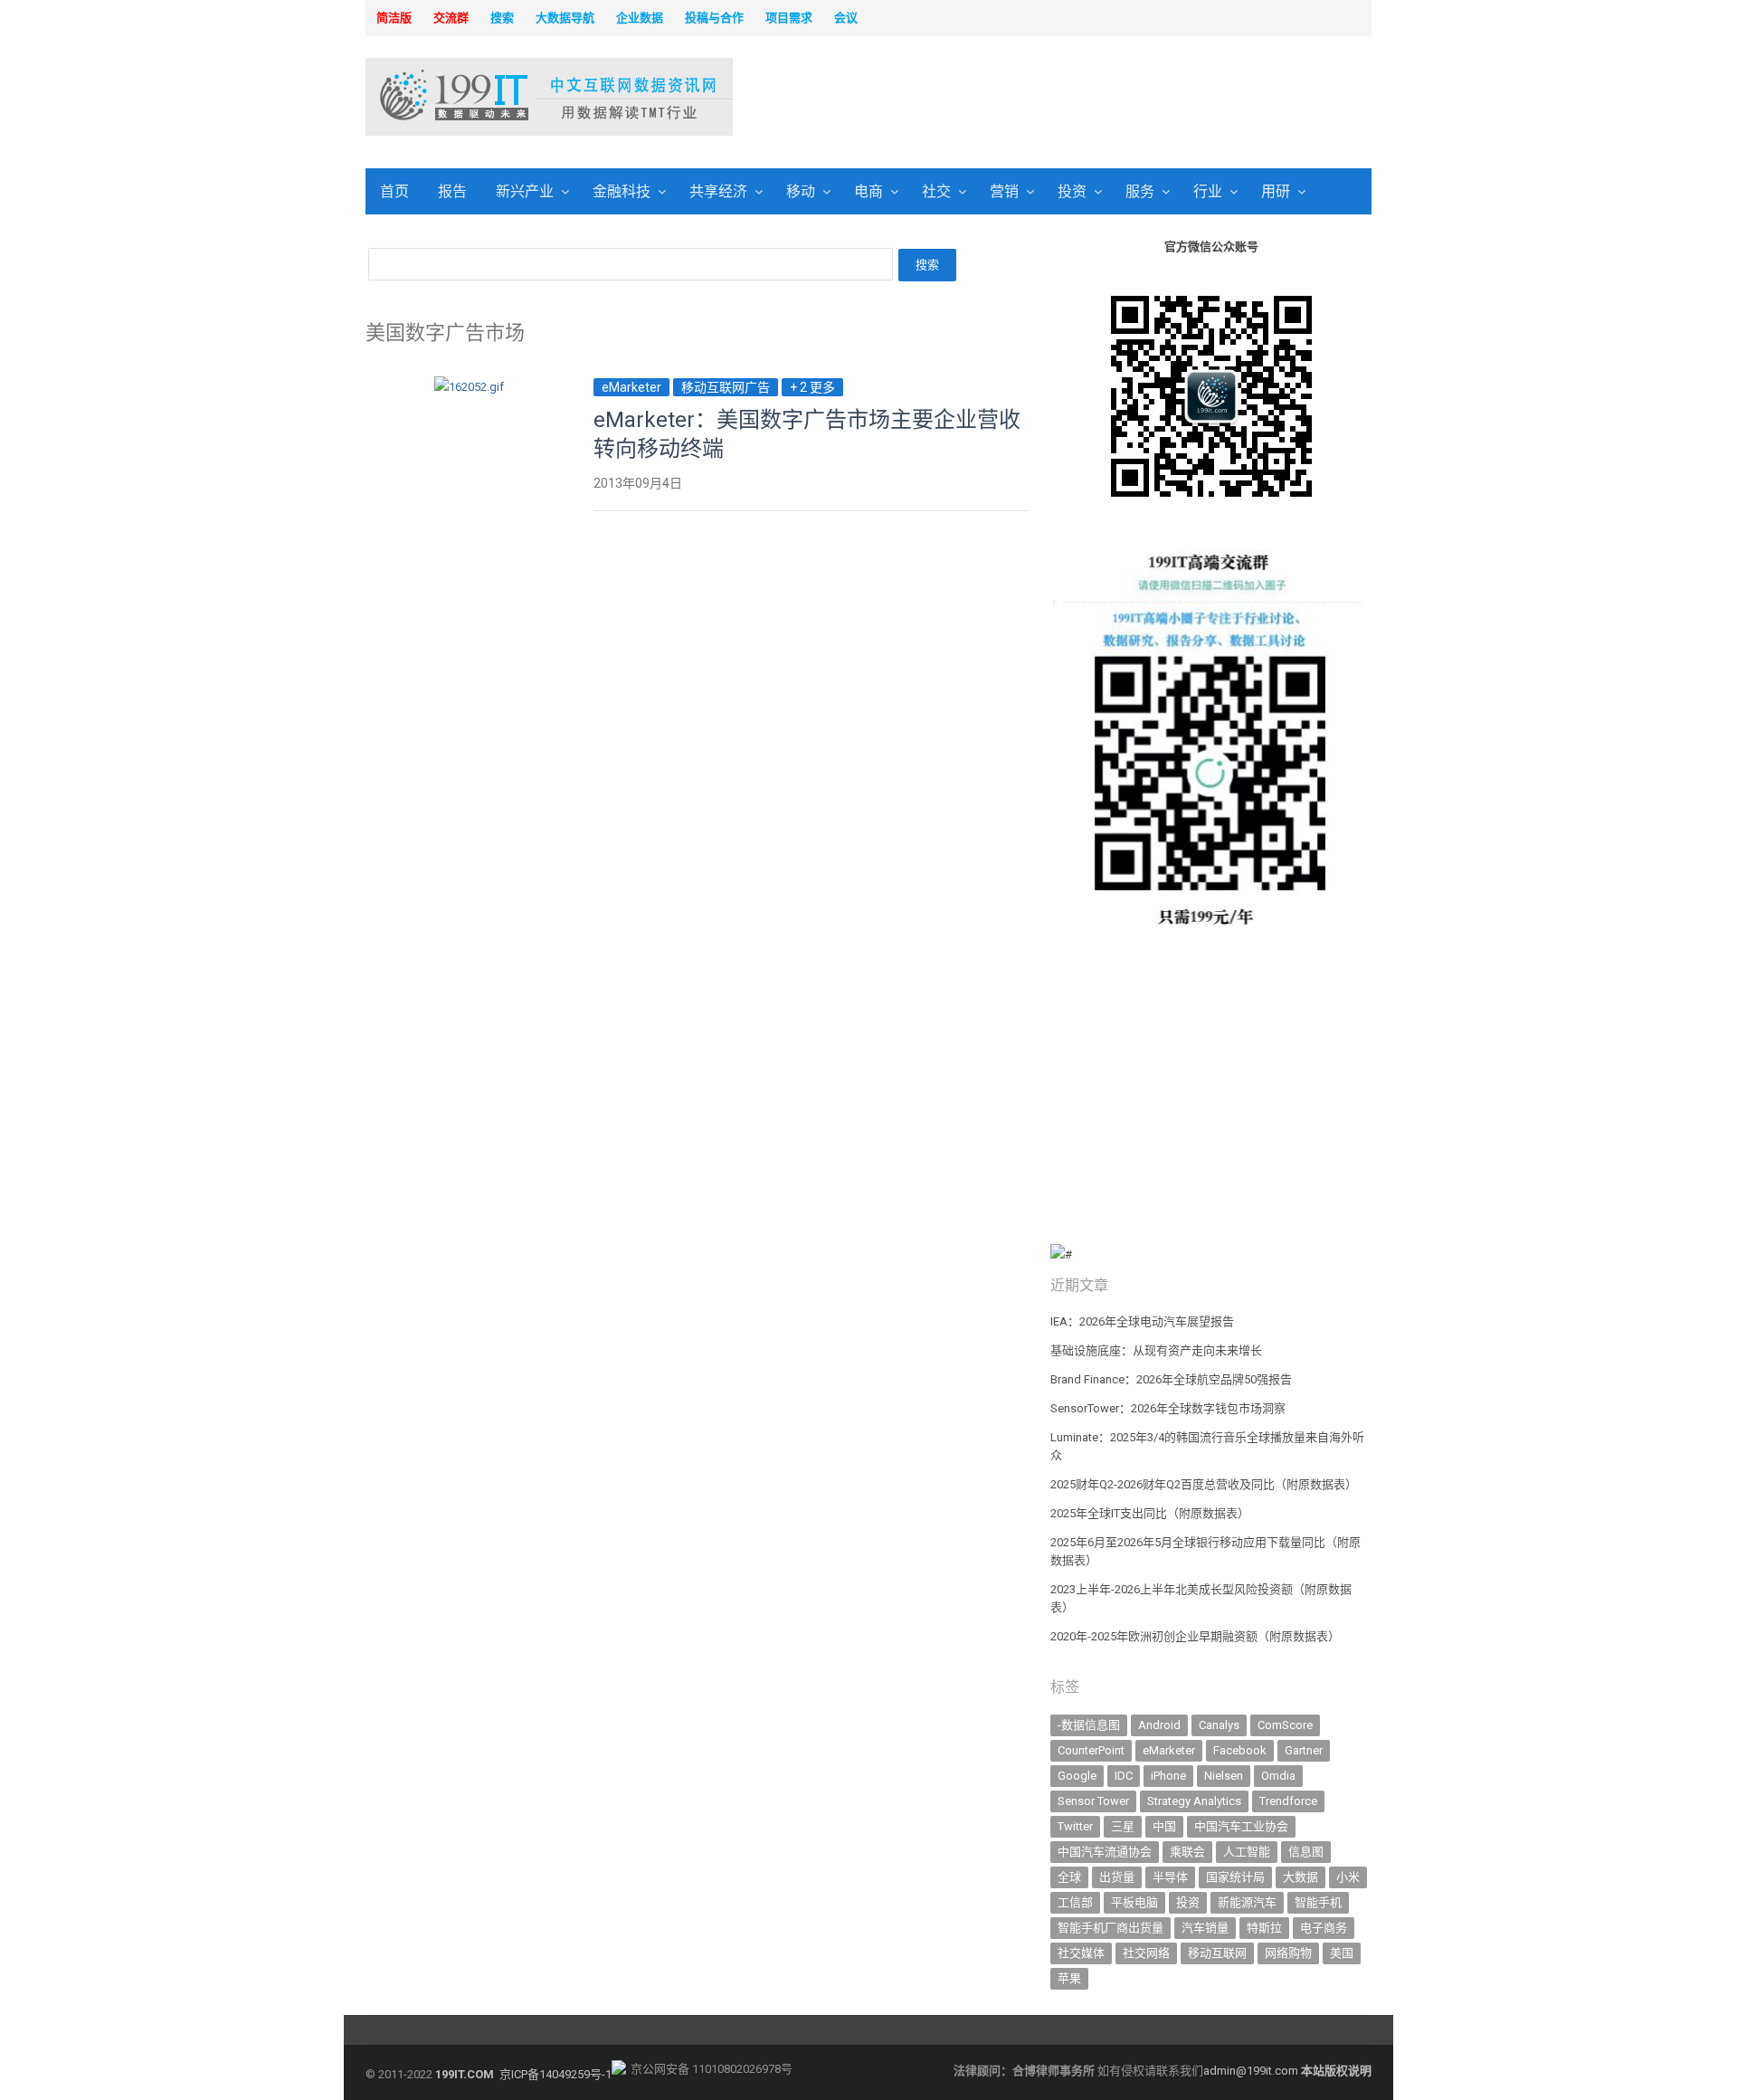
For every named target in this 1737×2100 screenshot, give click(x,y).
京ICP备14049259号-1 (555, 2074)
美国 (1342, 1953)
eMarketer (631, 387)
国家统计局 (1235, 1877)
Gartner (1304, 1750)
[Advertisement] (1100, 99)
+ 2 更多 (812, 387)
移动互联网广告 (726, 387)
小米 (1348, 1877)
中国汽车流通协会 (1105, 1852)
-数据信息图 (1089, 1725)
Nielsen (1224, 1776)
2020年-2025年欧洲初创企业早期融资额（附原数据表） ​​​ (1196, 1636)
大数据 (1300, 1877)
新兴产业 (525, 191)
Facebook (1240, 1750)
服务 (1140, 191)
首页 (394, 191)
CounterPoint (1091, 1750)
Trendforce (1288, 1801)
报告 (452, 191)
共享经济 (718, 191)
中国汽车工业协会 (1241, 1826)
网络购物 (1288, 1953)
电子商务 (1324, 1928)
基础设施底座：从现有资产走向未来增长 (1156, 1350)
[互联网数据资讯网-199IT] (484, 97)
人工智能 (1247, 1852)
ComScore (1285, 1725)
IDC (1124, 1776)
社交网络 (1146, 1953)
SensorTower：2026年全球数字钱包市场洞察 (1168, 1408)
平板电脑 (1134, 1902)
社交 (936, 191)
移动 (801, 191)
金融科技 (622, 191)
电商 (868, 191)
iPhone (1168, 1776)
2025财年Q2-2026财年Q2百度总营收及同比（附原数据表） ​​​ (1205, 1484)
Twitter (1075, 1826)
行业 (1208, 191)
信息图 (1306, 1852)
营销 (1004, 191)
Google (1077, 1776)
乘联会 (1187, 1852)
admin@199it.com (1252, 2071)
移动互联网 (1217, 1953)
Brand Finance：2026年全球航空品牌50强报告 (1171, 1379)
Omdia (1278, 1776)
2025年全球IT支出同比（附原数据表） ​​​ (1151, 1513)
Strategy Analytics (1194, 1801)
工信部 (1075, 1902)
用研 (1276, 191)
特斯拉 (1264, 1928)
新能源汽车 (1247, 1902)
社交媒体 (1081, 1953)
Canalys (1219, 1725)
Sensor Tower (1093, 1801)
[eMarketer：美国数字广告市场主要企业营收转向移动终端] (469, 387)
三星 (1123, 1826)
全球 (1069, 1877)
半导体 (1170, 1877)
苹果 (1069, 1978)
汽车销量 (1205, 1928)
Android (1159, 1725)
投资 (1072, 191)
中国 (1164, 1826)
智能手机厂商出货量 (1111, 1928)
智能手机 (1318, 1902)
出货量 (1117, 1877)
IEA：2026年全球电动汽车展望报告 (1142, 1321)
